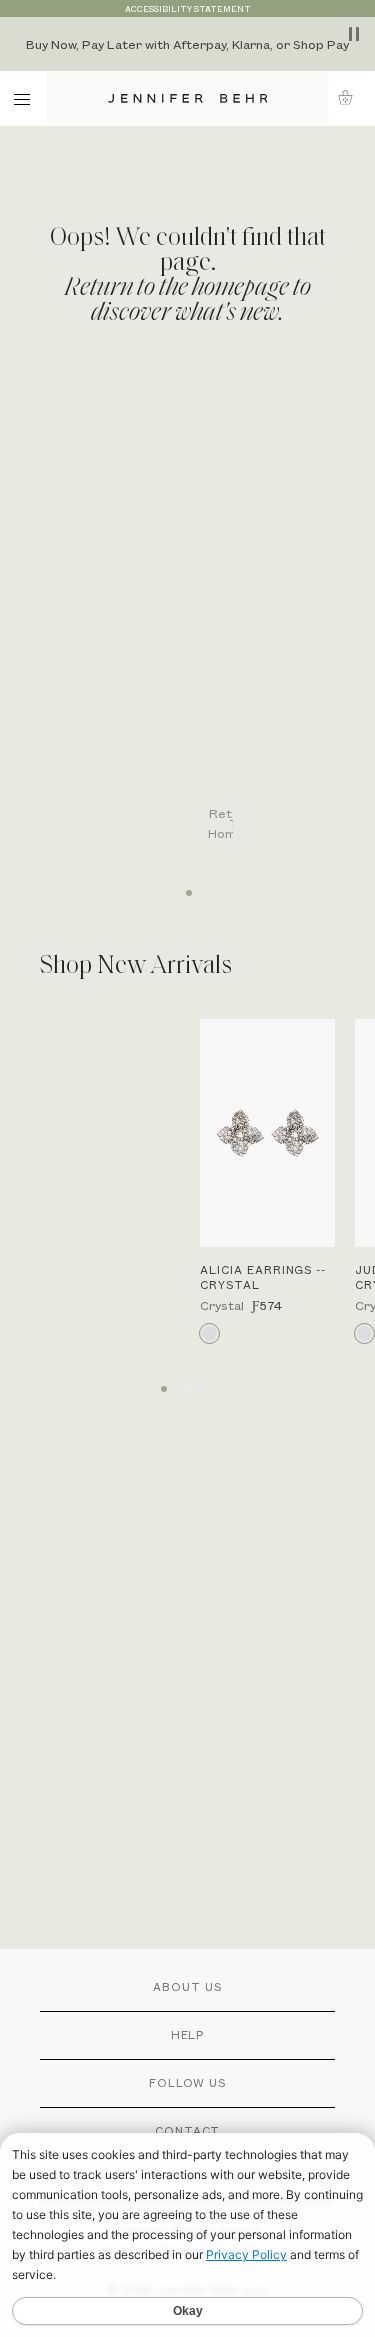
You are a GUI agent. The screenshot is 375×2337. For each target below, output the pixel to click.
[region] (187, 44)
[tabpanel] (198, 621)
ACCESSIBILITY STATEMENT (188, 8)
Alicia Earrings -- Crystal (263, 1277)
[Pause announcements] (354, 34)
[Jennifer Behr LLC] (187, 98)
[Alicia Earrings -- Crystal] (267, 1133)
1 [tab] (188, 886)
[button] (351, 97)
